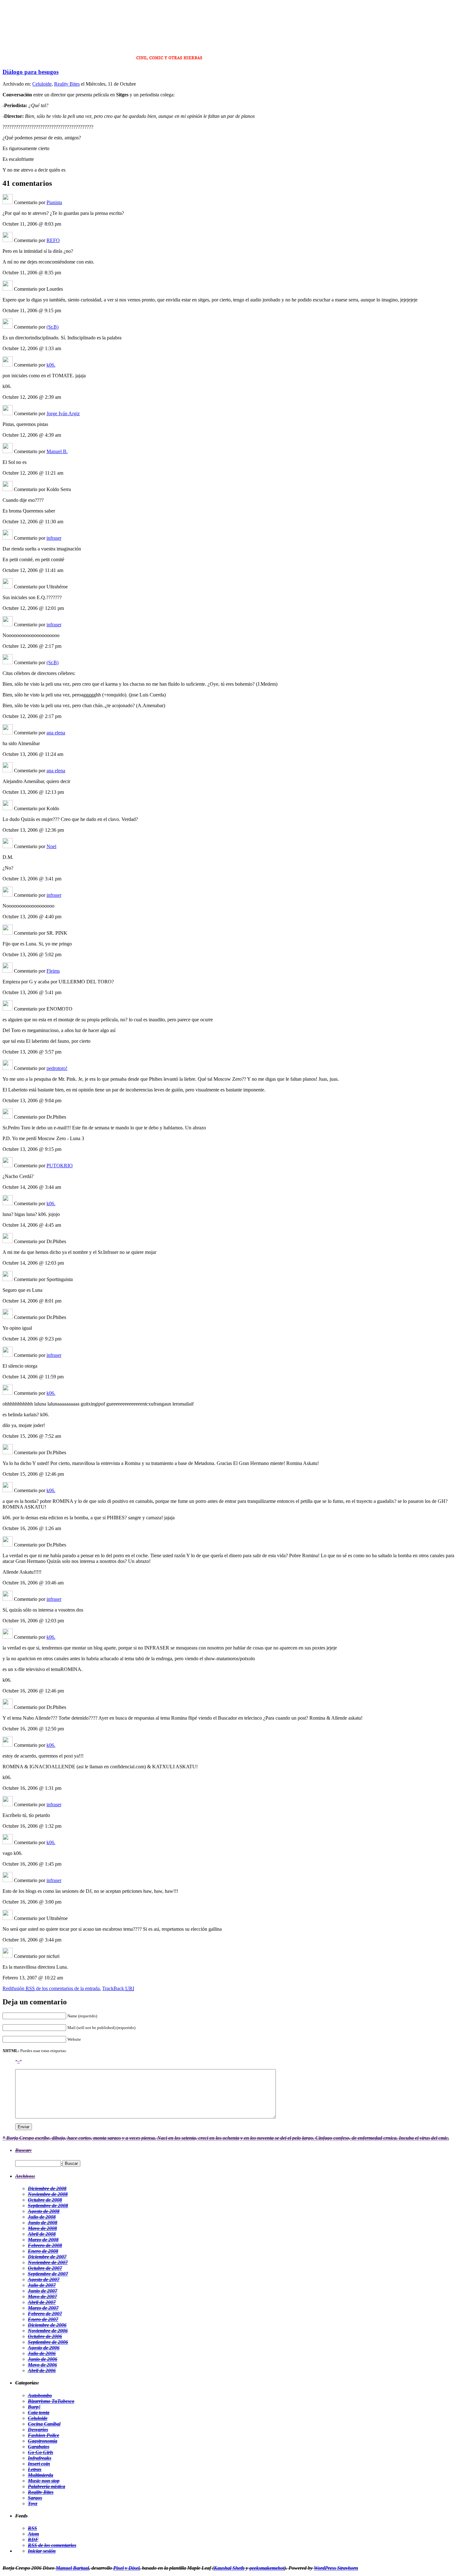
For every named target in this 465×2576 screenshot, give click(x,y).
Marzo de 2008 (43, 2240)
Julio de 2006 (42, 2353)
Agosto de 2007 (44, 2279)
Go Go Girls (40, 2452)
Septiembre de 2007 (48, 2274)
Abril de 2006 (42, 2370)
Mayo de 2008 (42, 2228)
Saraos (35, 2498)
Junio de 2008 (43, 2223)
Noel (51, 846)
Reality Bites (67, 84)
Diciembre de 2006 (47, 2325)
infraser (54, 538)
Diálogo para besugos (31, 72)
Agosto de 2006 (44, 2348)
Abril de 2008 (42, 2234)
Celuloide (42, 84)
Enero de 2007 (43, 2319)
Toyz (33, 2503)
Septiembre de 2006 (48, 2342)
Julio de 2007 (42, 2285)
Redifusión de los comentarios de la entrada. (52, 1988)
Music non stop (44, 2481)
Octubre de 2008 (45, 2200)
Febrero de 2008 (45, 2245)
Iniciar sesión (42, 2551)
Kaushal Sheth (229, 2568)
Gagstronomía (43, 2441)
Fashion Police (43, 2435)
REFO (53, 240)
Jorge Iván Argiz (63, 413)
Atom (33, 2534)
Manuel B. (57, 451)
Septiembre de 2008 (48, 2205)
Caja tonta (39, 2412)
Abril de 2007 (42, 2302)
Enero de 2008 (43, 2251)
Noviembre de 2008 (48, 2194)
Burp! (34, 2407)
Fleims (53, 971)
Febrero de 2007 (45, 2314)
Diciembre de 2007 (47, 2257)
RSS (32, 2528)
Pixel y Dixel (126, 2568)
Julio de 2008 (42, 2217)
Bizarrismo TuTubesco (51, 2401)
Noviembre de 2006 (48, 2331)
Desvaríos (38, 2430)
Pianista (54, 202)
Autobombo (40, 2395)
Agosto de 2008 (44, 2211)
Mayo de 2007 (42, 2297)
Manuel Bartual (72, 2568)
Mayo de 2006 (42, 2365)
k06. (51, 365)
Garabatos (39, 2447)
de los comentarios (52, 2545)
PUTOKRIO (60, 1166)
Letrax (35, 2469)
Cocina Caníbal (44, 2424)
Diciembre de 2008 (47, 2188)
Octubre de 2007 (45, 2268)
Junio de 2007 (43, 2291)
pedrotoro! (57, 1068)
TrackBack (118, 1988)
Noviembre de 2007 (48, 2262)
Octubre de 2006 (45, 2336)
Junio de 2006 (43, 2359)
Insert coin (39, 2464)
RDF (33, 2540)
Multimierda (40, 2475)
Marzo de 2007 (43, 2308)
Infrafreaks (40, 2458)
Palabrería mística (46, 2486)
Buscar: (23, 2150)
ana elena (56, 733)
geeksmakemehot (267, 2568)
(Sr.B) (53, 327)
